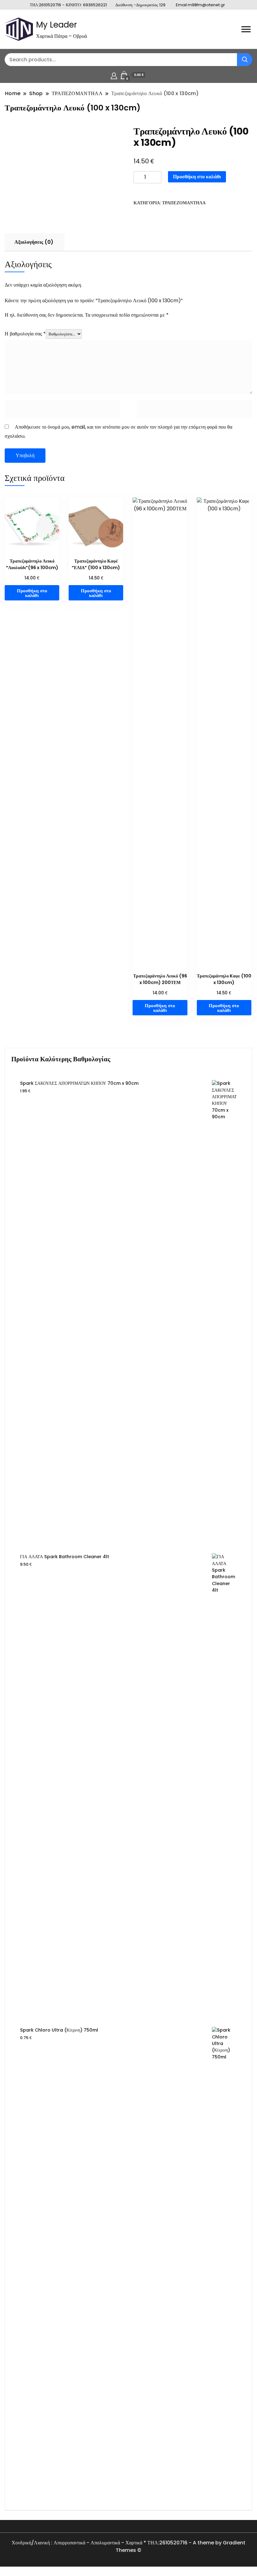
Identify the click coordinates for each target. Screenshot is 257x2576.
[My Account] (114, 75)
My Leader (57, 25)
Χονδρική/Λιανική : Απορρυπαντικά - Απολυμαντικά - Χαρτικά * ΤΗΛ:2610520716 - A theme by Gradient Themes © (128, 2546)
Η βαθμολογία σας (25, 334)
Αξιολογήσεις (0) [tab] (34, 242)
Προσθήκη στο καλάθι (197, 177)
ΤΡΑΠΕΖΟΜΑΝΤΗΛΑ (184, 203)
